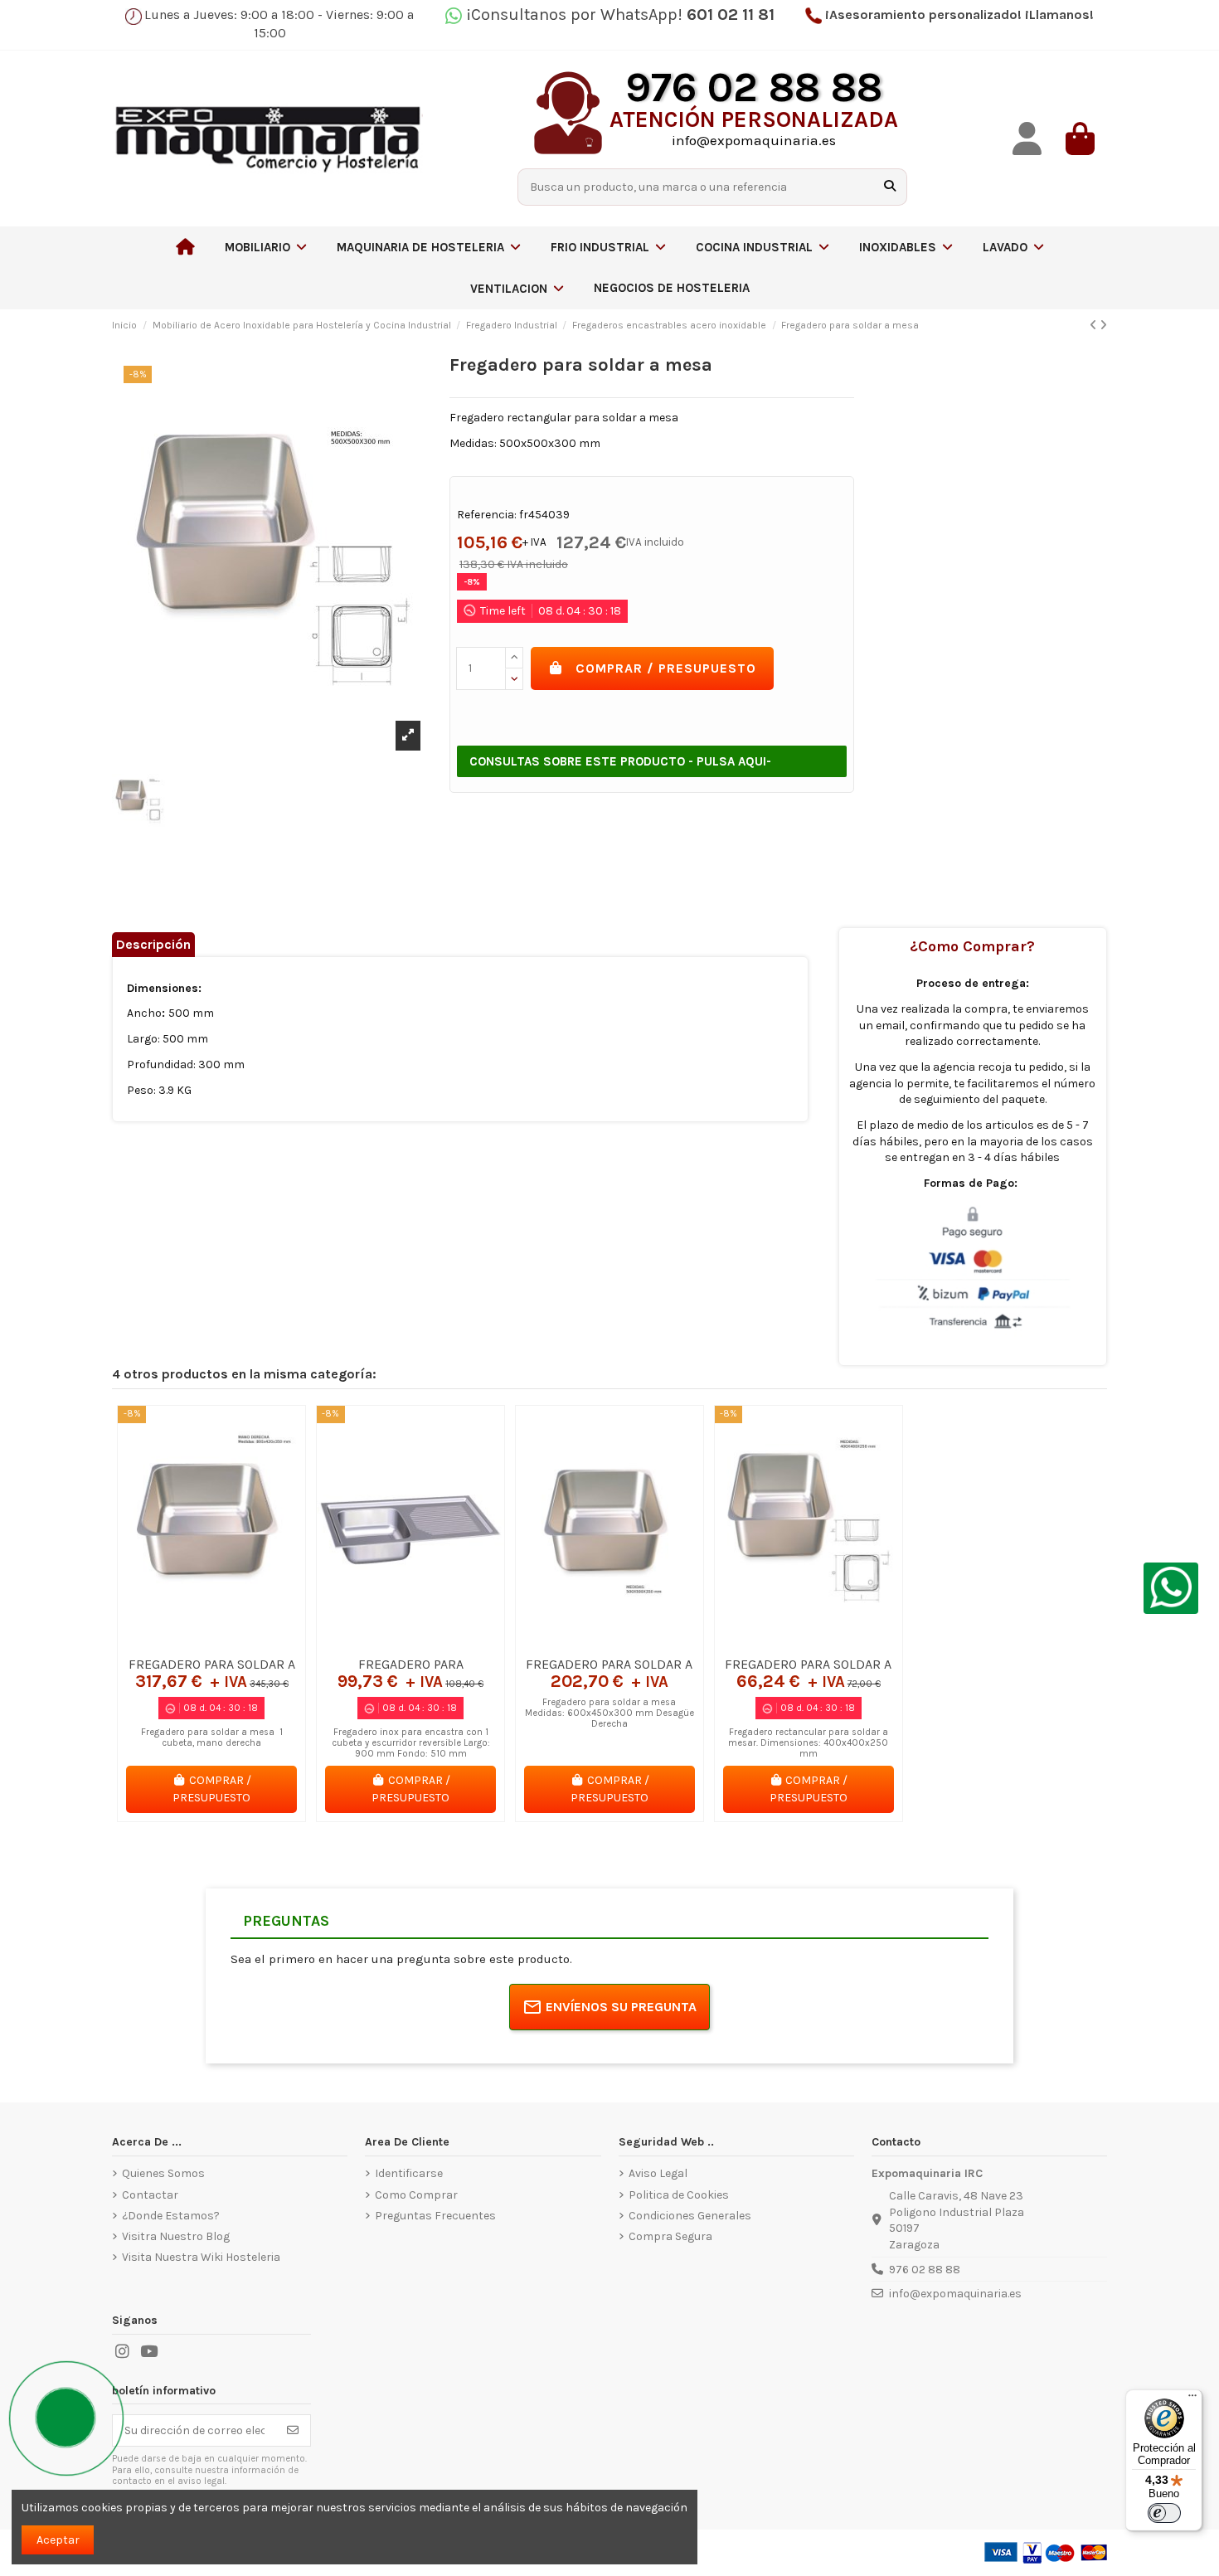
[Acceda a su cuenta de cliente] (1027, 139)
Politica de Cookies (679, 2195)
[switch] (1164, 2513)
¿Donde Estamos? (171, 2216)
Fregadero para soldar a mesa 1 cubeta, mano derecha (212, 1738)
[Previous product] (1095, 326)
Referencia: (487, 515)
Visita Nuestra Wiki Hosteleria (201, 2257)
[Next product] (1103, 326)
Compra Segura (670, 2236)
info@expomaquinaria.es (955, 2294)
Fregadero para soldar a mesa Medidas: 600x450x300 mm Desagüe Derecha (609, 1713)
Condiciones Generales (690, 2216)
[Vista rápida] (235, 1642)
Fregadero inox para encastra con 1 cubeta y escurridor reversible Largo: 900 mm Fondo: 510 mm (411, 1743)
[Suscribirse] (293, 2431)
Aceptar (58, 2540)
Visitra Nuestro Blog (176, 2236)
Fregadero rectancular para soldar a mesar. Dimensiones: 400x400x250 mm (808, 1743)
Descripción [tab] (153, 944)
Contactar (150, 2195)
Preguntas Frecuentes (435, 2216)
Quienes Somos (163, 2173)
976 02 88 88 (925, 2270)
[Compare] (211, 1642)
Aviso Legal (658, 2173)
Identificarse (409, 2173)
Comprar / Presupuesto (666, 668)
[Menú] (1192, 2399)
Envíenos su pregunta (621, 2007)
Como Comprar (416, 2195)
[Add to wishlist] (187, 1642)
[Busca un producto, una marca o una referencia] (890, 187)
